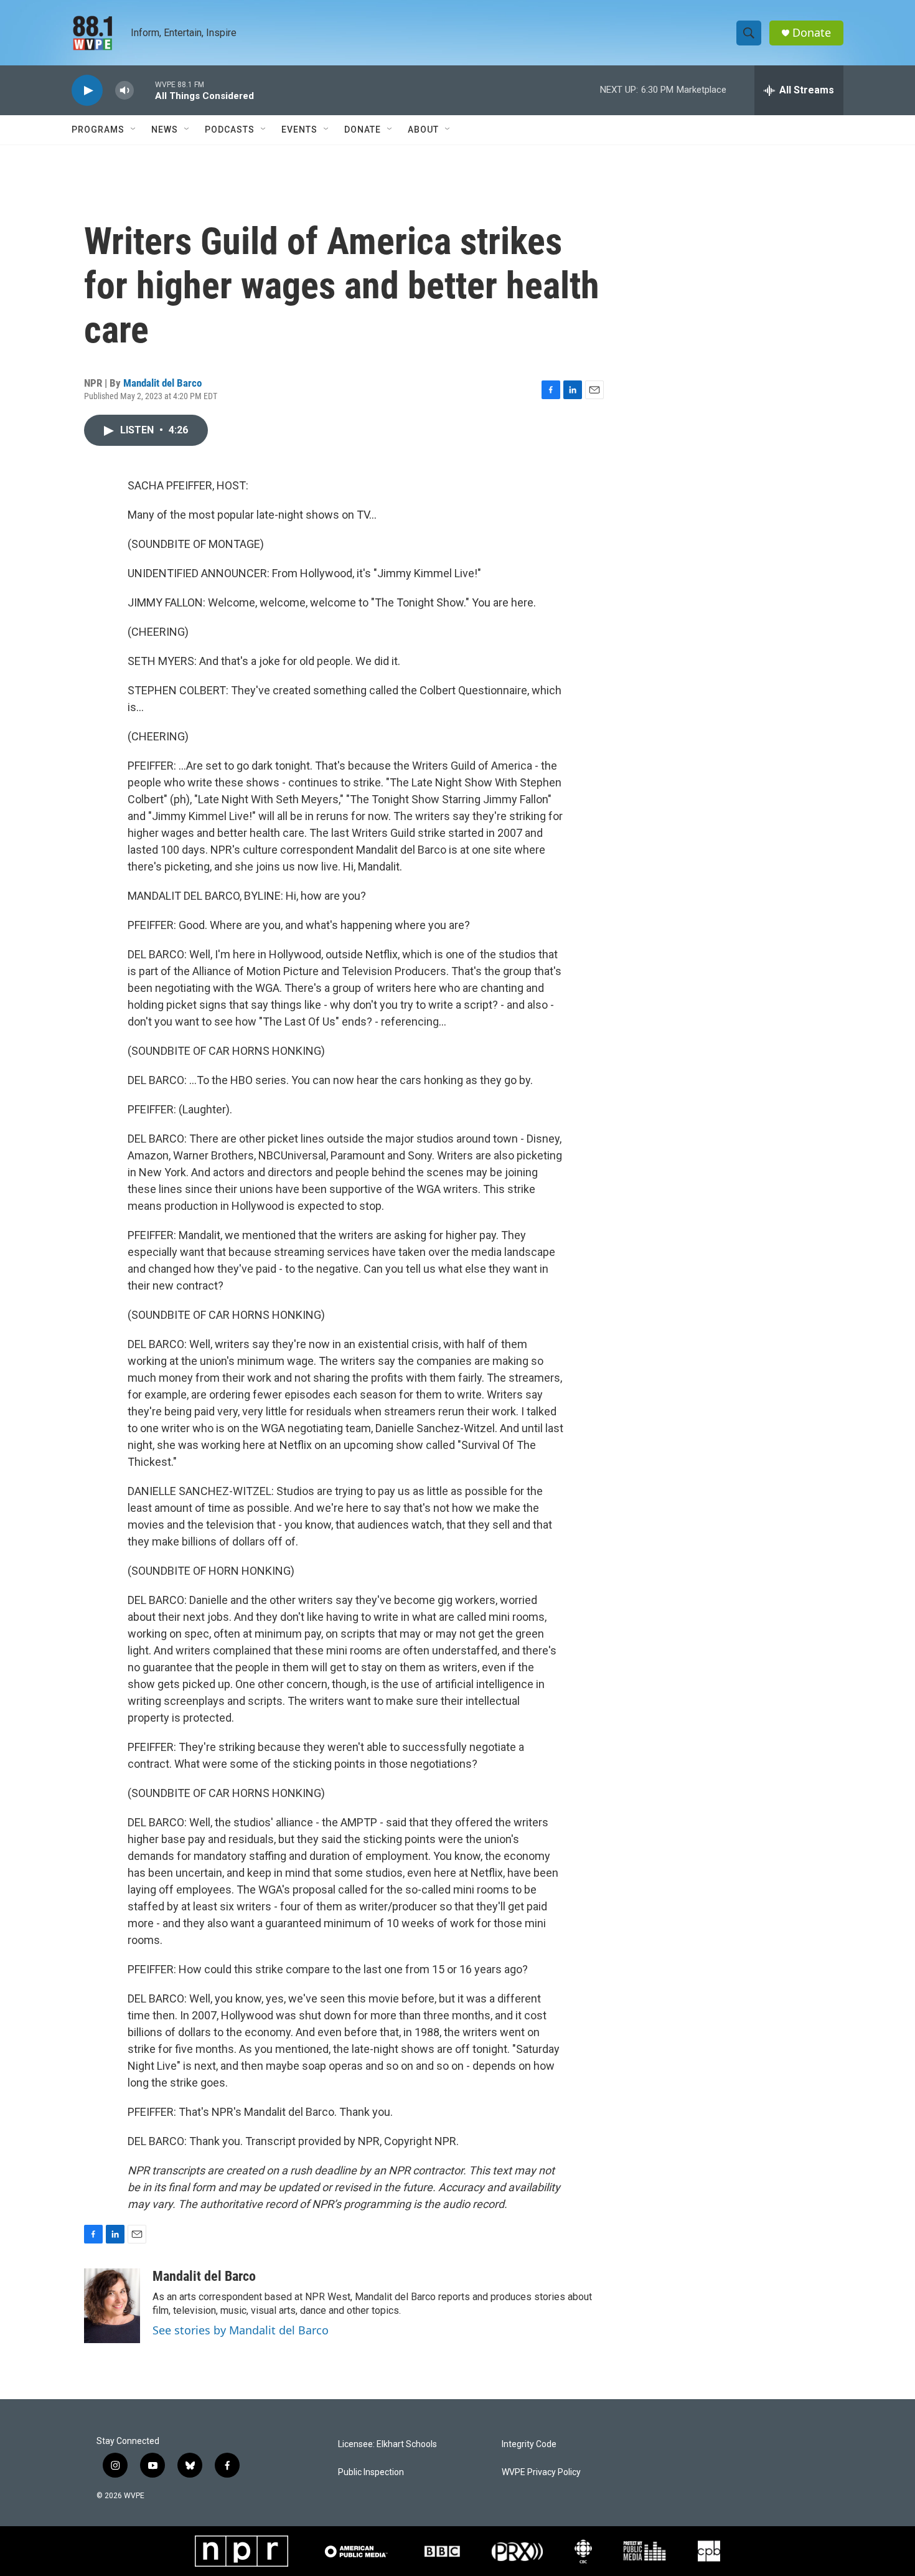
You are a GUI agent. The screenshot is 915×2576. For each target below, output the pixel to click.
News (165, 130)
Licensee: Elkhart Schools (387, 2444)
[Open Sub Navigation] (134, 130)
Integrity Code (529, 2444)
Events (299, 130)
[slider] (144, 90)
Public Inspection (371, 2472)
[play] (87, 91)
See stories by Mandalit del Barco (241, 2330)
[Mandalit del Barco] (112, 2306)
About (423, 130)
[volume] (124, 91)
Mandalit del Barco (162, 383)
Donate (812, 33)
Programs (98, 130)
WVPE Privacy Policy (541, 2472)
